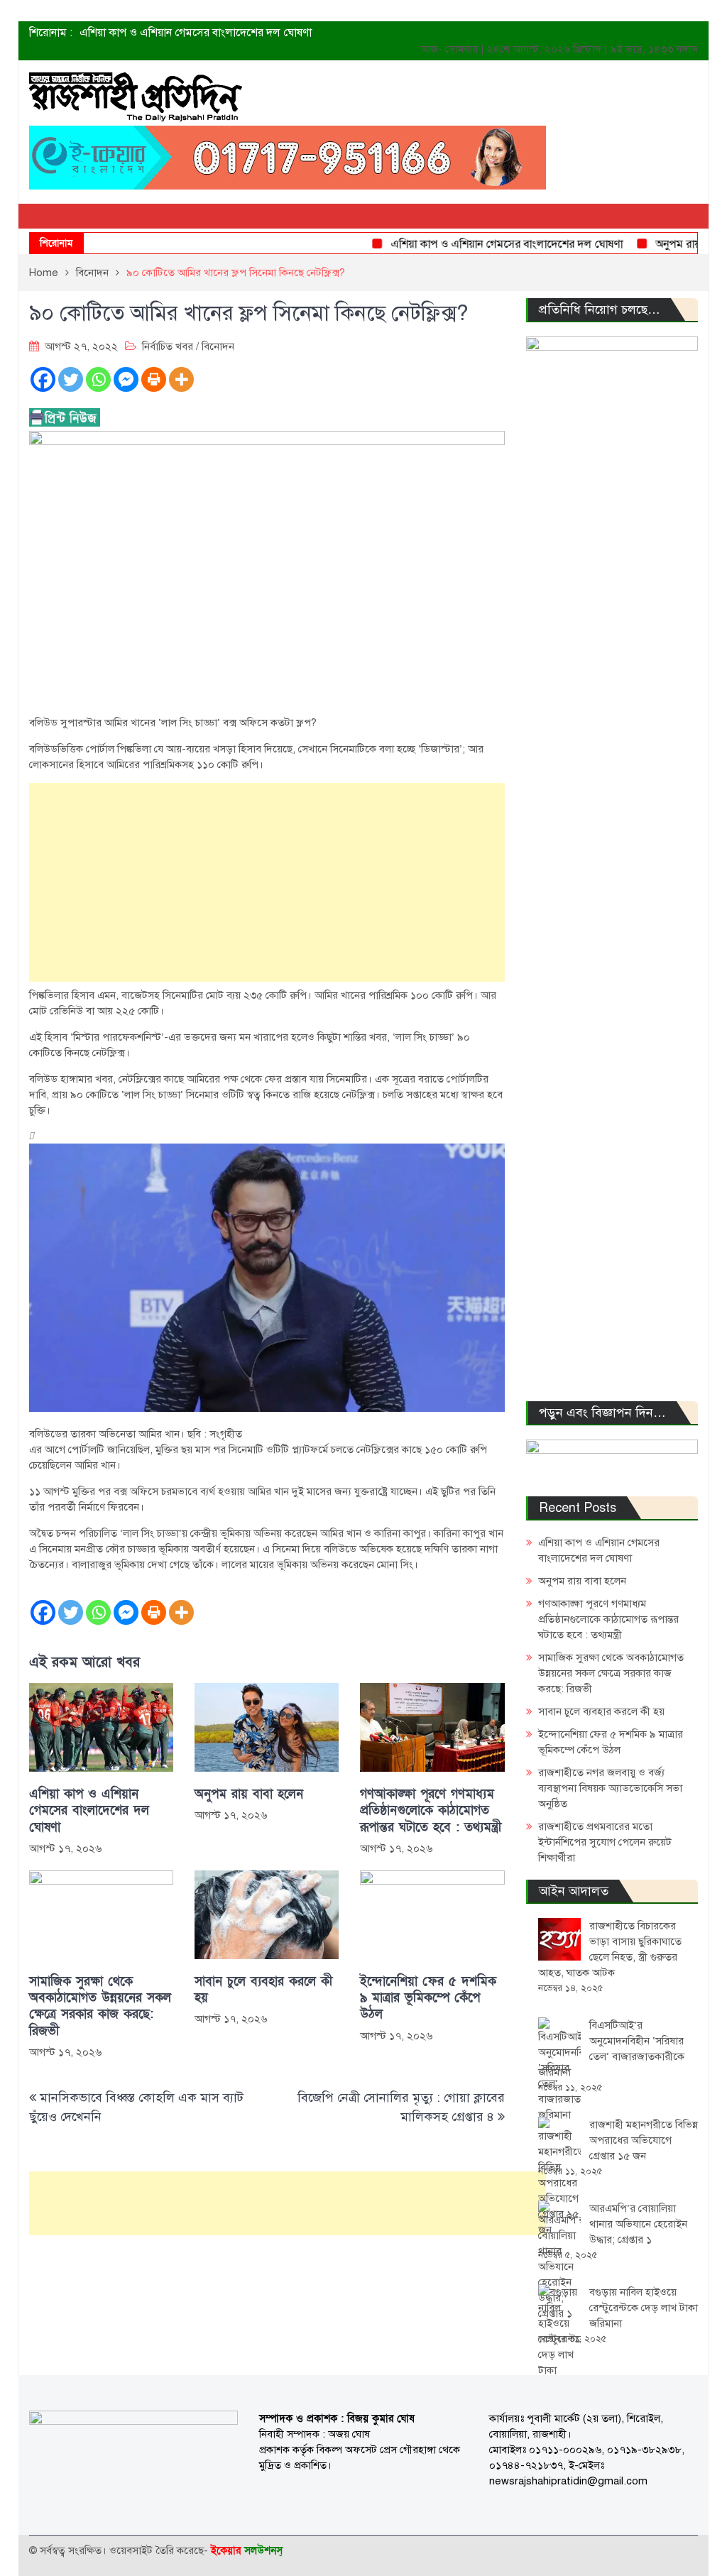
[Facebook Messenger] (126, 379)
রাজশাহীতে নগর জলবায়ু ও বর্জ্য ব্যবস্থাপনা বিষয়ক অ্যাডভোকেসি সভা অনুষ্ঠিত (610, 1788)
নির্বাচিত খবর (168, 346)
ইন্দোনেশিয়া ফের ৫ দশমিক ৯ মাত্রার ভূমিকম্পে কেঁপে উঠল (428, 1998)
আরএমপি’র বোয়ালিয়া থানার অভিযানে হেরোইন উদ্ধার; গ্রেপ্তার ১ (638, 2224)
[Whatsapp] (98, 379)
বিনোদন (218, 346)
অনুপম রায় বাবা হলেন (672, 244)
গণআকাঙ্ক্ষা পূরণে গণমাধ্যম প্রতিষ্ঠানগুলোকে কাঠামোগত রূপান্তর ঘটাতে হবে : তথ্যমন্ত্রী (431, 1811)
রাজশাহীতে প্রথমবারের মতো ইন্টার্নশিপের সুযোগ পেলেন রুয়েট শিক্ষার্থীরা (605, 1842)
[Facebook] (43, 379)
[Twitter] (71, 379)
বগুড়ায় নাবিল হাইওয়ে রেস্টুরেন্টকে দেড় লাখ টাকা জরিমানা (644, 2308)
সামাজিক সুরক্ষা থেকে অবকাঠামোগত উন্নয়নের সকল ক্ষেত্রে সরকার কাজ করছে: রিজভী (100, 2006)
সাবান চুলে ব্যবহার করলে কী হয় (263, 1990)
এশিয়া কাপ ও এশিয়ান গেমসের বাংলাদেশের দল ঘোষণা (196, 33)
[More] (181, 379)
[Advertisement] (267, 882)
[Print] (154, 379)
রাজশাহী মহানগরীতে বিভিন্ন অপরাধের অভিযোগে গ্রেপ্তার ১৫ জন (644, 2140)
